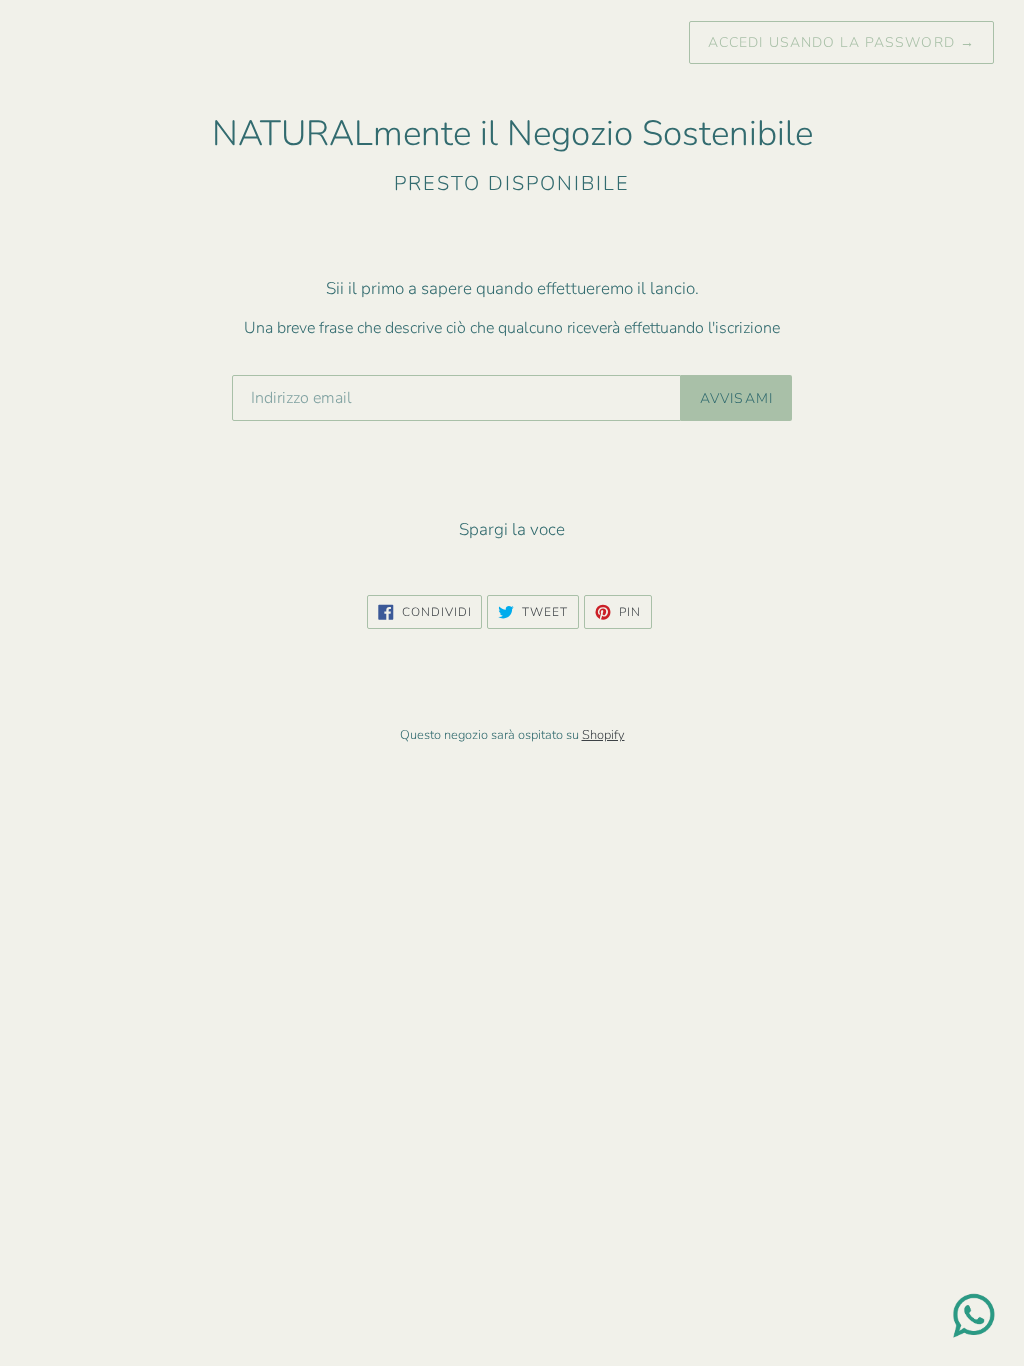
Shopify (603, 735)
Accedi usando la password (841, 42)
